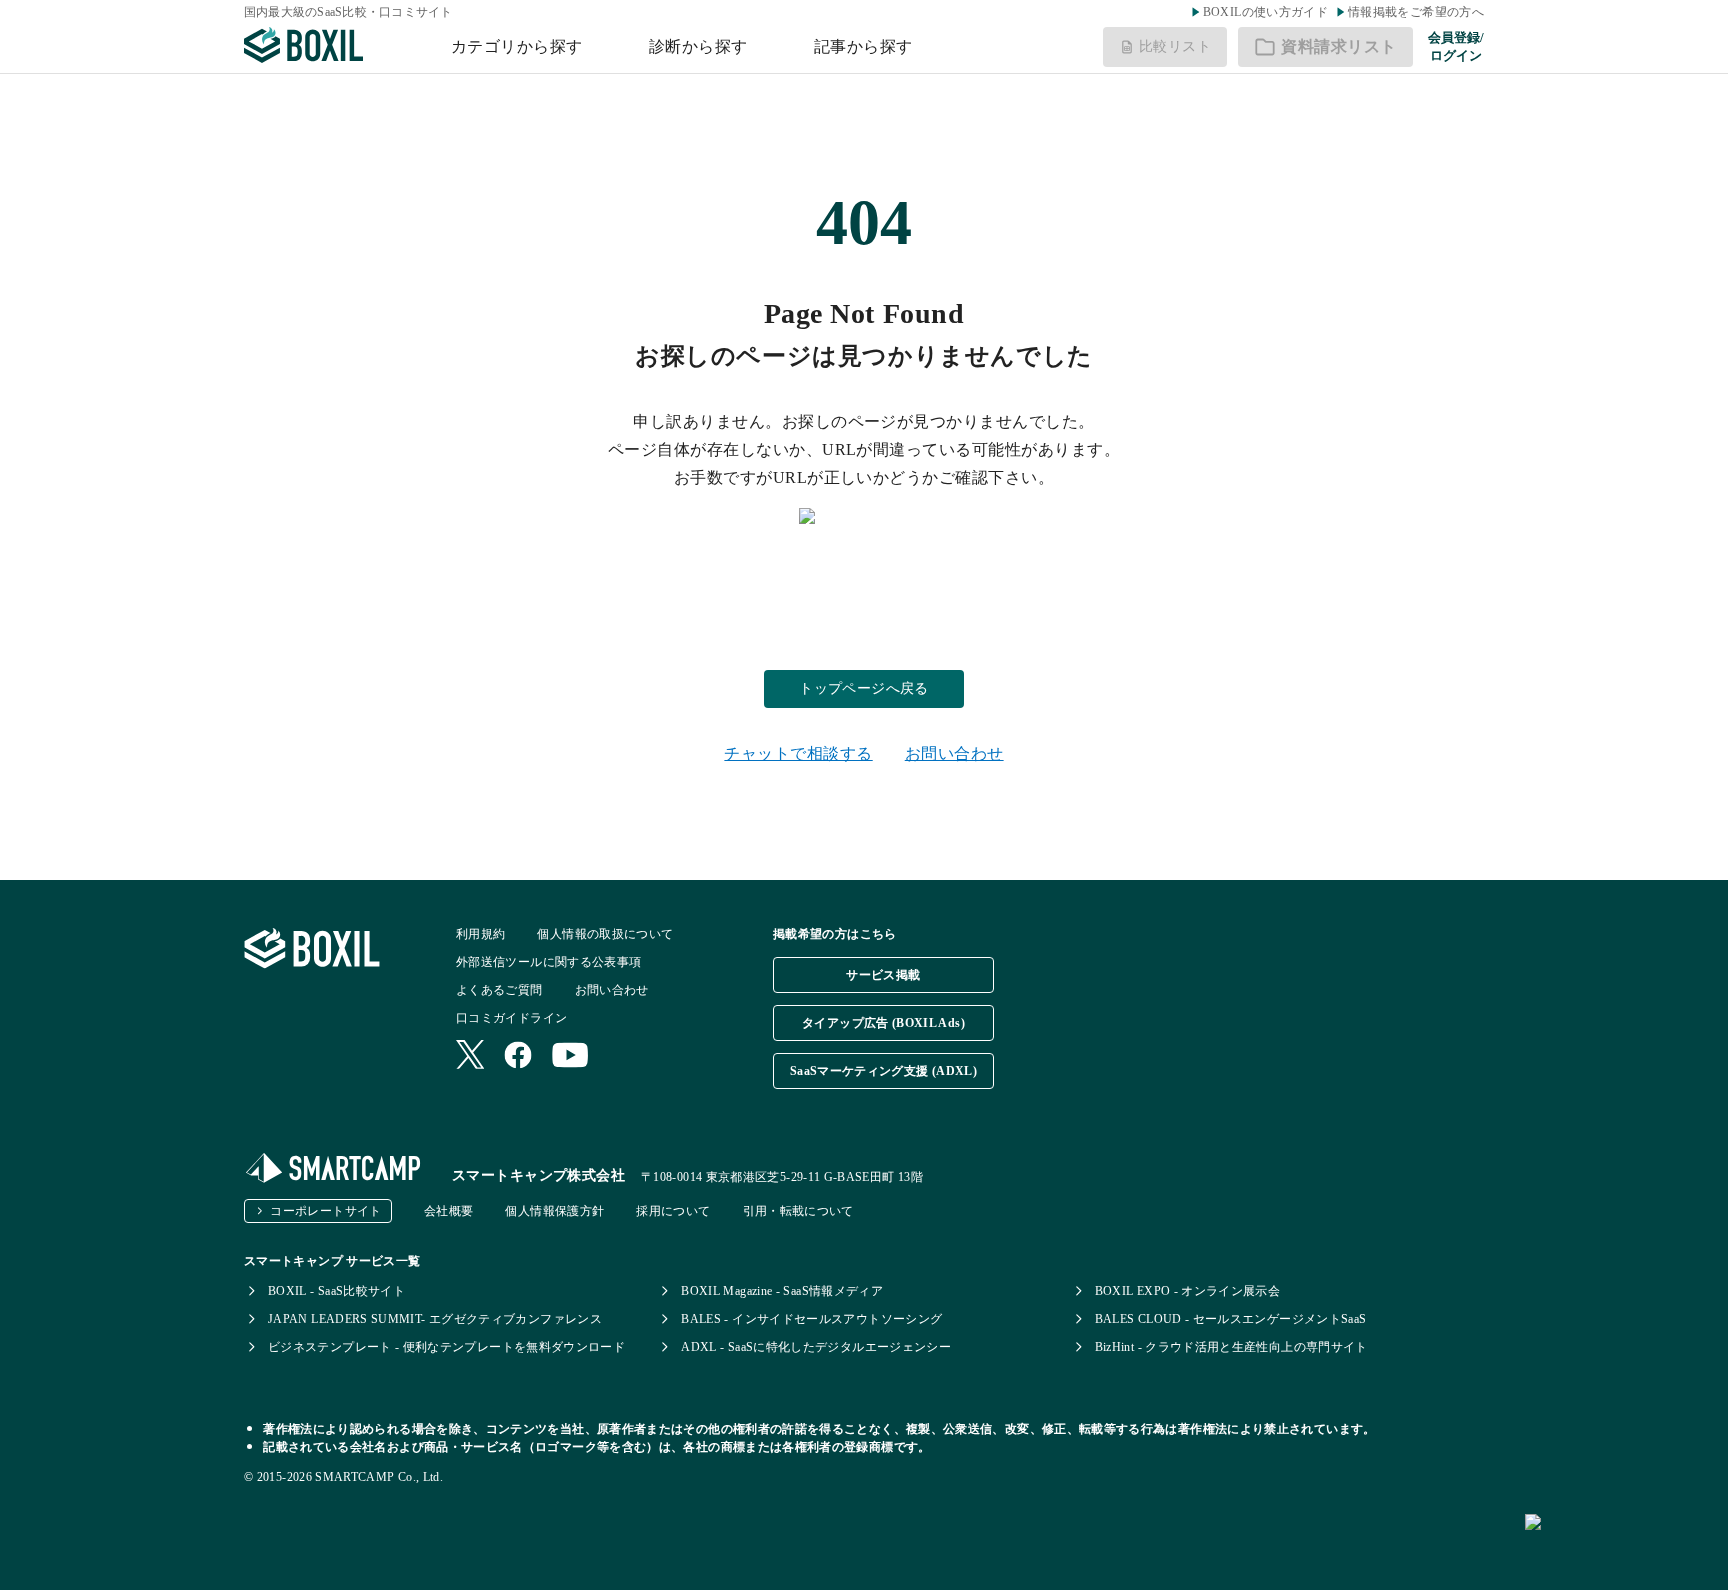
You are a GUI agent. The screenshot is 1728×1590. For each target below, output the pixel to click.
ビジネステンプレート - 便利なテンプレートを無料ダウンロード (446, 1347)
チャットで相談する (798, 753)
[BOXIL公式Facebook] (518, 1057)
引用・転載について (798, 1211)
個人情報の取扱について (605, 934)
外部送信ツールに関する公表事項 (548, 962)
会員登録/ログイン (1456, 46)
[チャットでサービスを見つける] (1618, 1544)
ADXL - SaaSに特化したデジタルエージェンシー (816, 1347)
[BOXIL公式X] (470, 1056)
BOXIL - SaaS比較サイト (336, 1291)
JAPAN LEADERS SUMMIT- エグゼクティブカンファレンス (435, 1319)
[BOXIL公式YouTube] (570, 1057)
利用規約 (480, 934)
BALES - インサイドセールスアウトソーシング (811, 1319)
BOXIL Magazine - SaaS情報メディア (782, 1291)
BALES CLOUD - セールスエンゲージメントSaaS (1231, 1319)
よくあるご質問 (499, 990)
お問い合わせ (954, 753)
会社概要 (448, 1211)
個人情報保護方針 (554, 1211)
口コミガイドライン (511, 1018)
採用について (673, 1211)
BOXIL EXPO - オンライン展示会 (1188, 1291)
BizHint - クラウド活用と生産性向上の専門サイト (1231, 1347)
